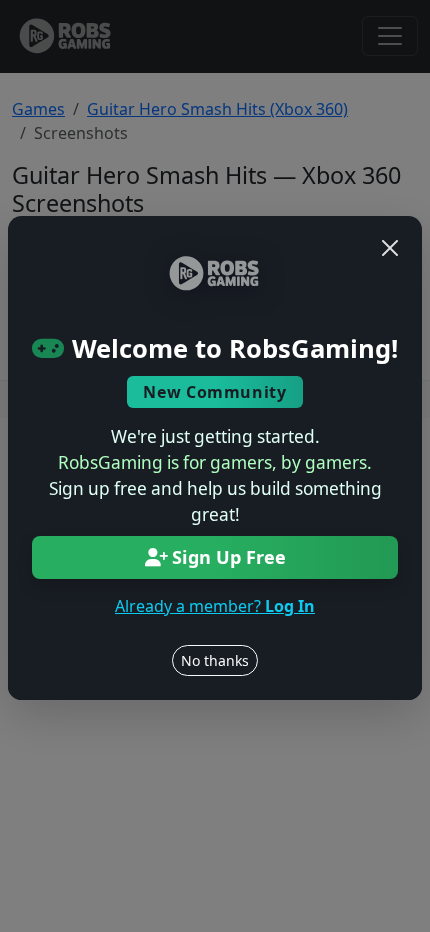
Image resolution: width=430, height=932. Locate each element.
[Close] (390, 248)
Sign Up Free (229, 557)
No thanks (215, 660)
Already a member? (215, 606)
